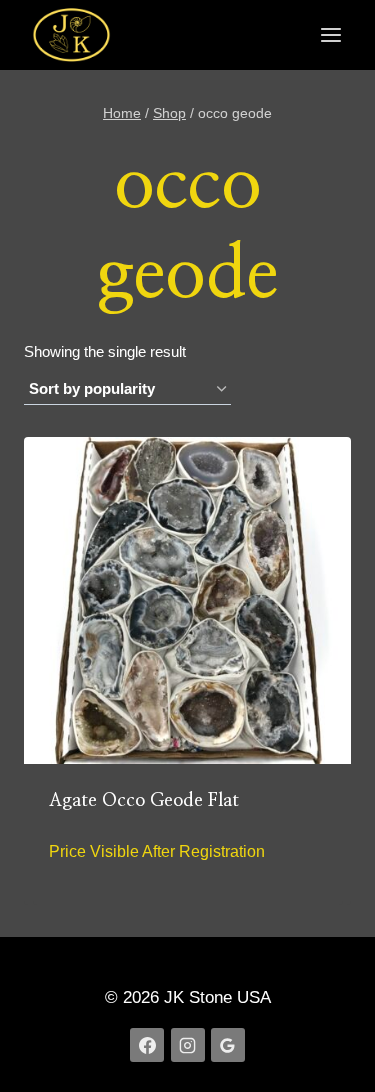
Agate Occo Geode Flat (144, 801)
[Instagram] (188, 1045)
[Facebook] (147, 1045)
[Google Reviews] (228, 1045)
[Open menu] (330, 35)
